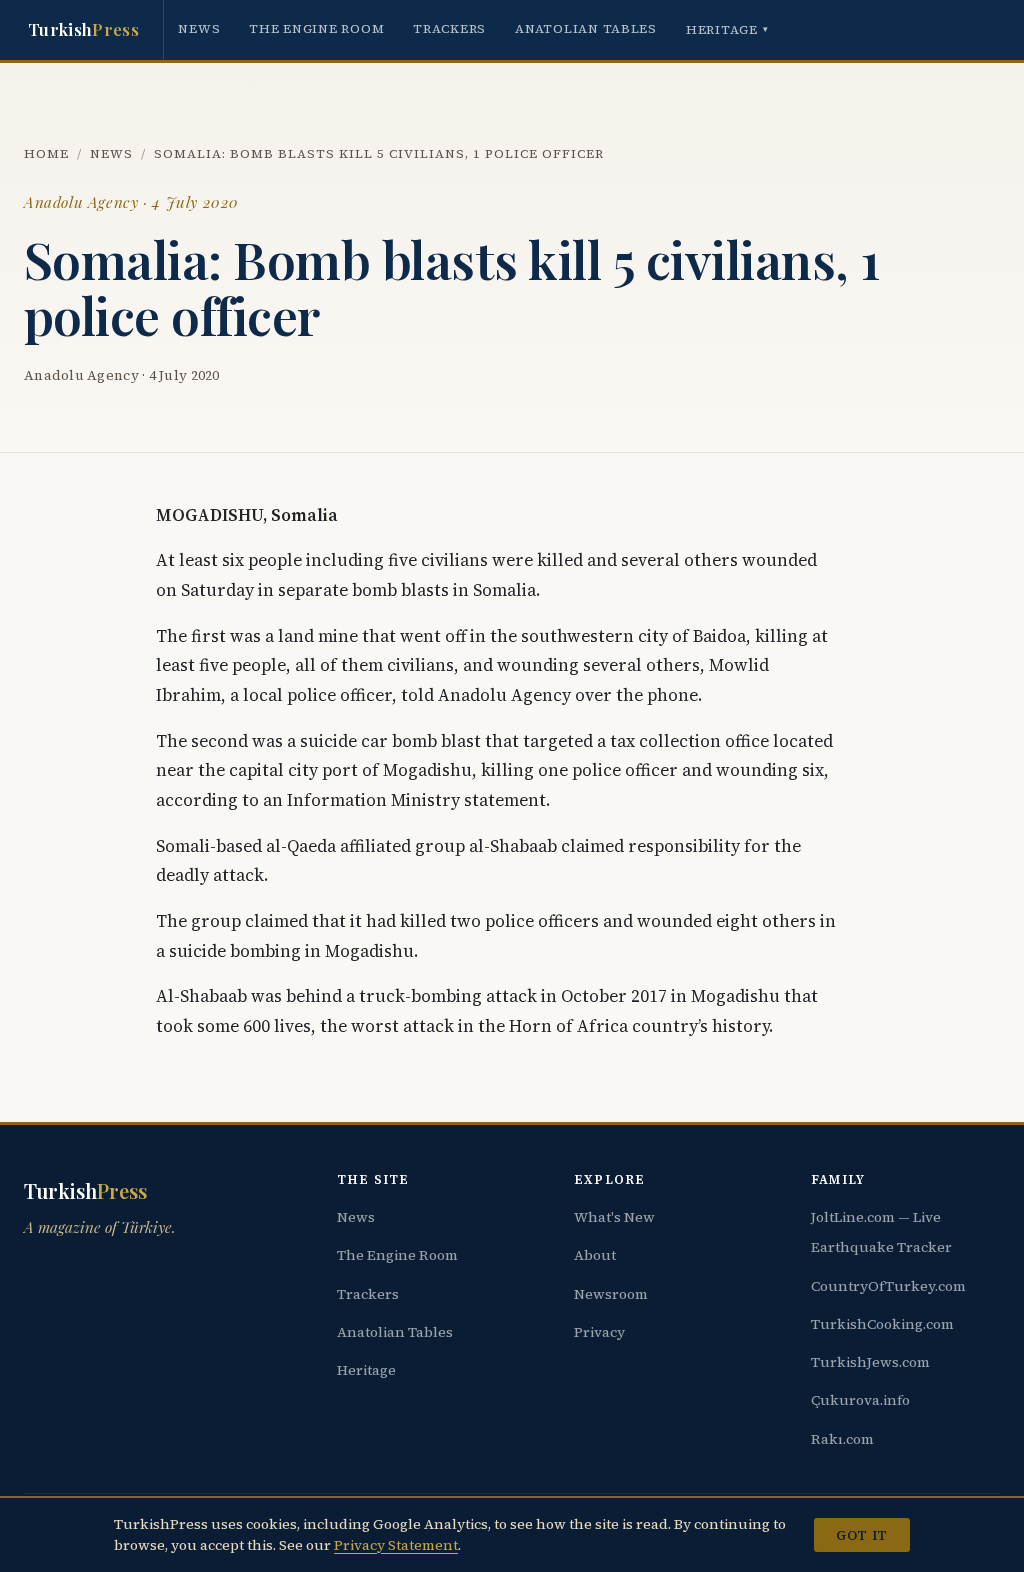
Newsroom (611, 1294)
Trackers (449, 28)
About (595, 1255)
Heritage (727, 29)
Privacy (599, 1332)
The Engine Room (316, 28)
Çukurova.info (860, 1400)
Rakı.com (842, 1439)
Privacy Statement (396, 1545)
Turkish (83, 29)
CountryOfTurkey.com (888, 1286)
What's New (614, 1217)
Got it (861, 1535)
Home (46, 153)
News (199, 28)
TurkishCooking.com (882, 1324)
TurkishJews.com (870, 1362)
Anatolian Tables (586, 28)
